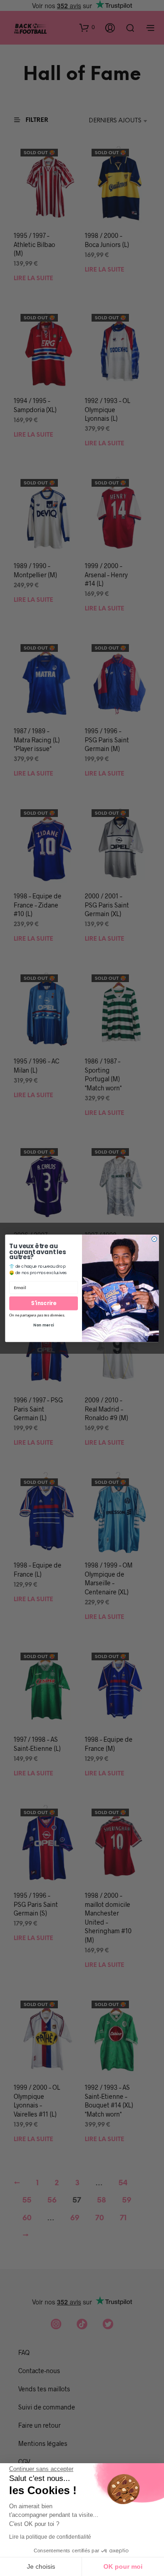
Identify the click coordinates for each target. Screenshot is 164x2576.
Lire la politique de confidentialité (50, 2537)
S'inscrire (44, 1303)
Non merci (43, 1325)
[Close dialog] (154, 1239)
